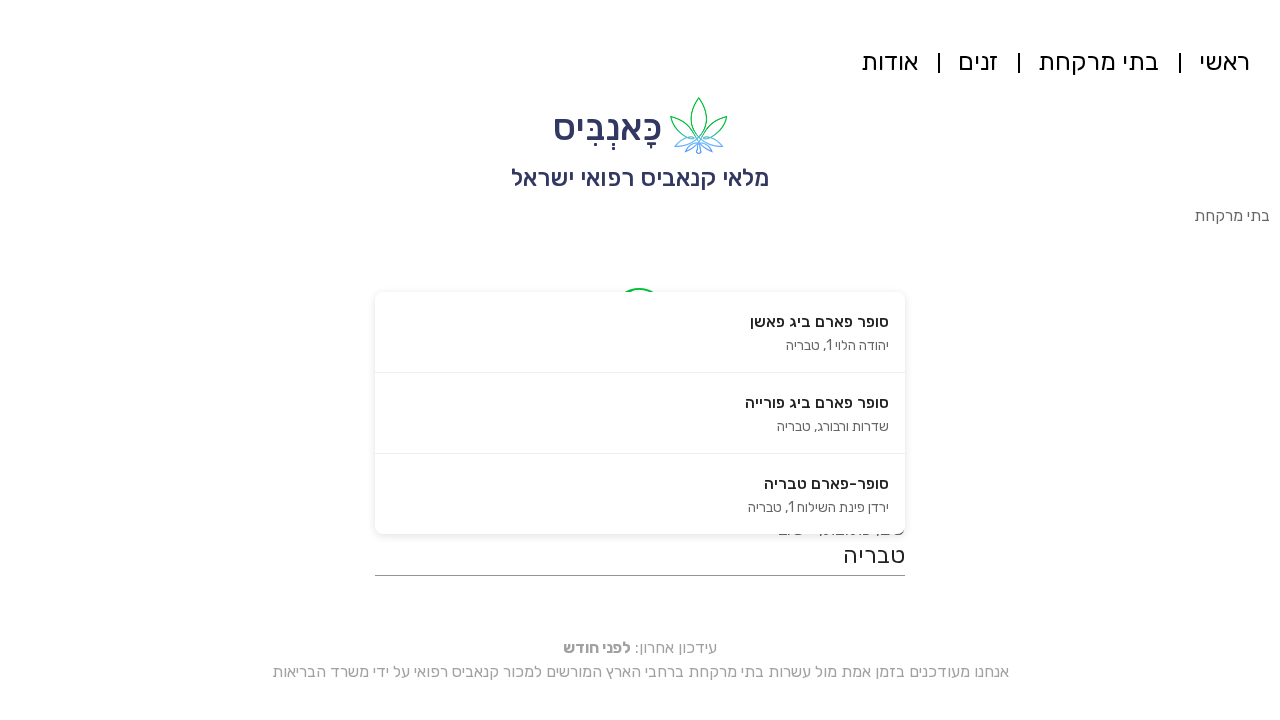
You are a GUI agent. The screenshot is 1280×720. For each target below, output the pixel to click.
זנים (978, 61)
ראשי (1224, 61)
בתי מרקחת (1098, 61)
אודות (889, 61)
